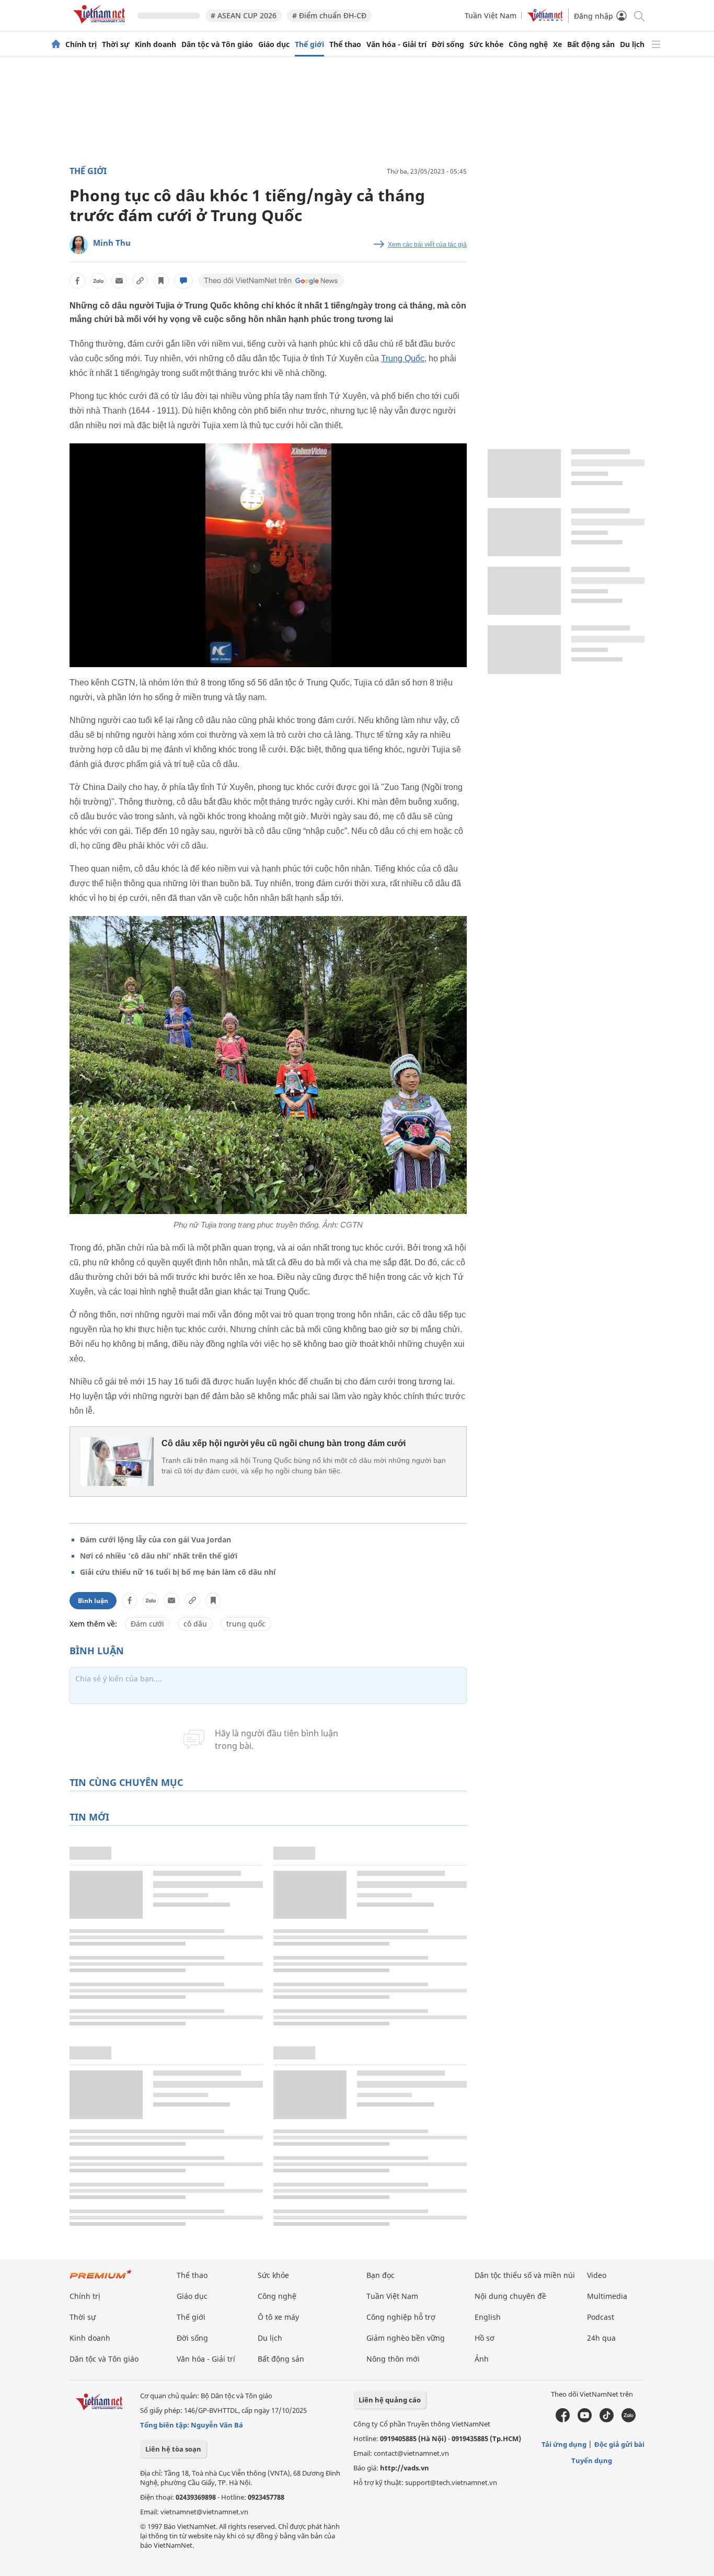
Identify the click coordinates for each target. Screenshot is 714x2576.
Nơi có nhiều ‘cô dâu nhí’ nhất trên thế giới (159, 1556)
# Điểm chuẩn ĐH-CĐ (329, 15)
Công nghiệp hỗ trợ (401, 2317)
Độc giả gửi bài (619, 2444)
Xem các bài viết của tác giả (427, 245)
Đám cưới (147, 1624)
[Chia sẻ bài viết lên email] (119, 281)
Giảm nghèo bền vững (406, 2338)
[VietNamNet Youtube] (585, 2420)
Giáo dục (274, 44)
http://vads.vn (405, 2468)
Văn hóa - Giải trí (396, 44)
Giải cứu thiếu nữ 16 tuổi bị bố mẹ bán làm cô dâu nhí (178, 1572)
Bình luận (93, 1601)
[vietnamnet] (101, 25)
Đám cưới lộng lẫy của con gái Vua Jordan (156, 1539)
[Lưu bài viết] (161, 281)
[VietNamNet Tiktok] (607, 2420)
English (488, 2317)
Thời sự (116, 44)
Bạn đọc (381, 2275)
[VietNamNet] (56, 44)
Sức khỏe (486, 44)
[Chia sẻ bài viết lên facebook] (77, 281)
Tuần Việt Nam (491, 15)
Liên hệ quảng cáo (390, 2400)
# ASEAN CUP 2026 (244, 15)
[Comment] (183, 281)
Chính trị (81, 44)
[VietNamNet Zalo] (629, 2420)
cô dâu (195, 1624)
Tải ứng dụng (564, 2444)
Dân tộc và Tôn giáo (217, 44)
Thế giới (309, 44)
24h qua (601, 2338)
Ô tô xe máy (278, 2317)
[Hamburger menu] (656, 44)
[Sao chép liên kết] (140, 281)
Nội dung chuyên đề (510, 2296)
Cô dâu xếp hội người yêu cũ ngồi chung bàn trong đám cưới (284, 1443)
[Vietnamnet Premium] (101, 2279)
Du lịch (632, 44)
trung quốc (246, 1624)
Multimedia (607, 2296)
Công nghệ (528, 44)
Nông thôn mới (393, 2359)
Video (597, 2275)
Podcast (601, 2317)
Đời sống (448, 44)
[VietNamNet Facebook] (563, 2420)
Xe (557, 44)
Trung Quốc (403, 358)
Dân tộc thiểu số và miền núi (525, 2275)
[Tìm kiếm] (638, 15)
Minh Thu (112, 243)
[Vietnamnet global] (545, 19)
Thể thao (345, 44)
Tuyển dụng (592, 2460)
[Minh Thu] (79, 245)
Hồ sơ (485, 2338)
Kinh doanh (156, 44)
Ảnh (482, 2359)
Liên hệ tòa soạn (173, 2449)
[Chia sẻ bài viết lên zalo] (98, 281)
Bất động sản (591, 44)
